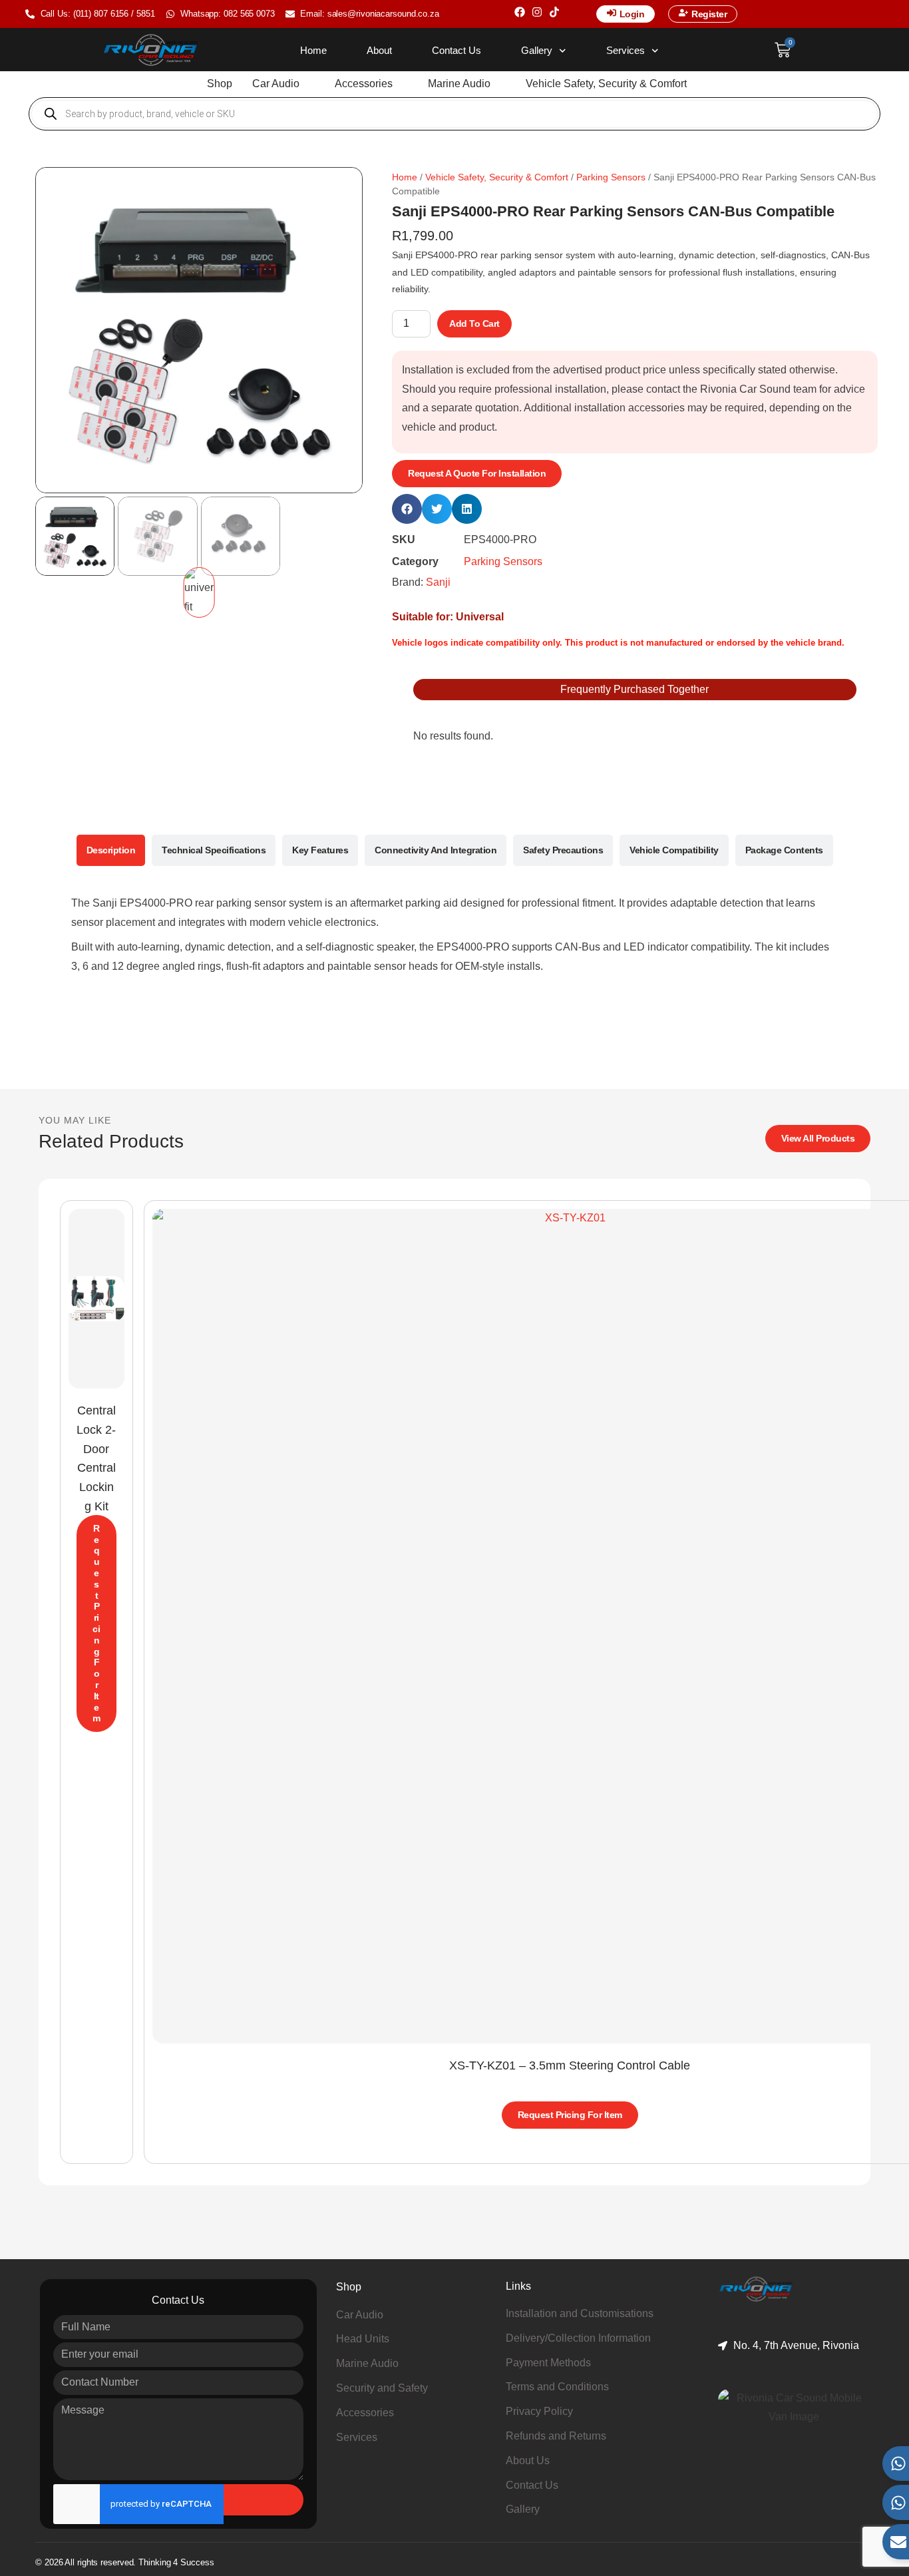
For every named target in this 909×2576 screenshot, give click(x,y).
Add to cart (474, 323)
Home (313, 50)
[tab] (111, 850)
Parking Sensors (611, 177)
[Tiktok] (554, 12)
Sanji (438, 582)
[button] (283, 84)
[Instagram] (537, 12)
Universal (480, 617)
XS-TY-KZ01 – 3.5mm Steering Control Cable (570, 2065)
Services (626, 50)
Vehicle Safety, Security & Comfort (497, 177)
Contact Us (456, 50)
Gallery (537, 50)
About (379, 50)
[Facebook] (520, 12)
